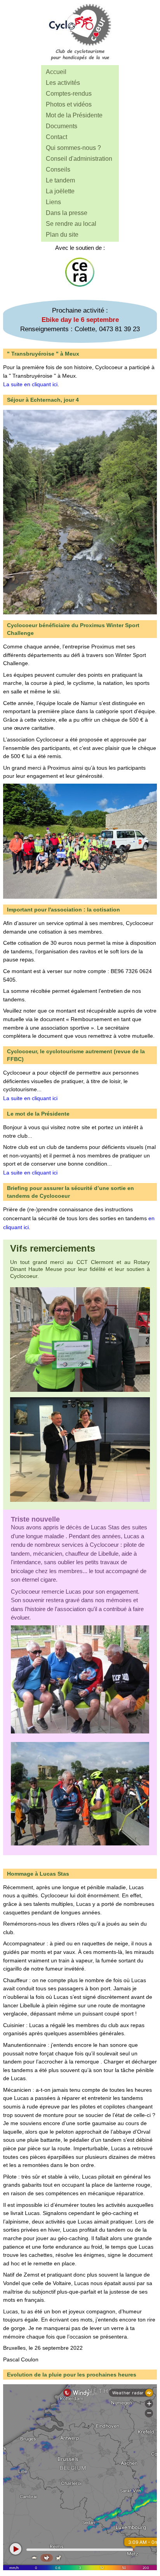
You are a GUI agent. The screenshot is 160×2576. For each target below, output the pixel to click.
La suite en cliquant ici (30, 384)
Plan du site (62, 235)
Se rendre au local (71, 224)
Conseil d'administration (79, 159)
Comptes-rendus (69, 94)
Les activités (63, 83)
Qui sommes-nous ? (73, 148)
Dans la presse (67, 213)
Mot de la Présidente (74, 115)
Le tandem (60, 180)
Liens (53, 202)
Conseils (58, 169)
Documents (62, 126)
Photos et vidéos (69, 104)
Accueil (56, 72)
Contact (57, 137)
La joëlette (60, 191)
